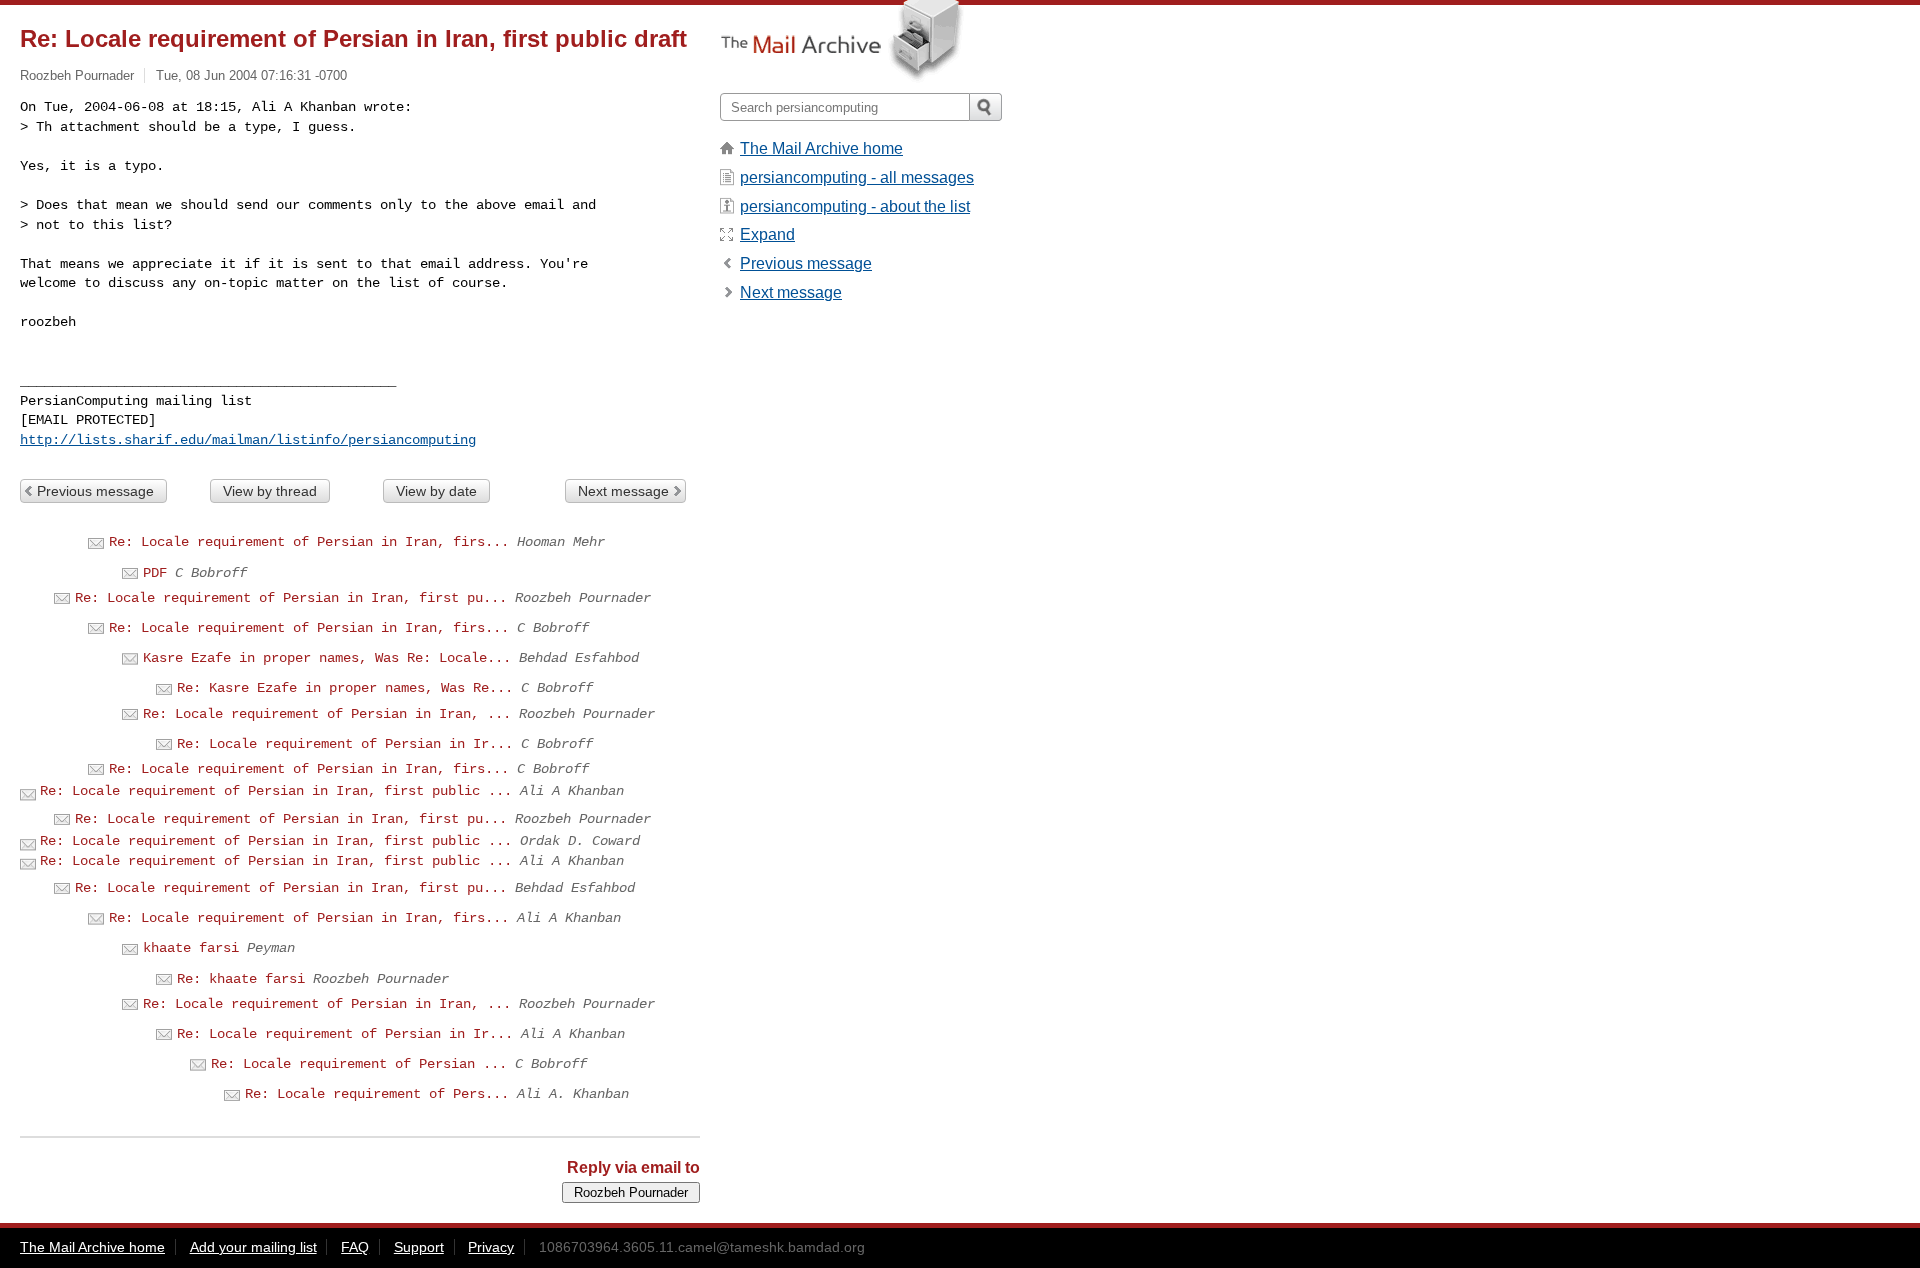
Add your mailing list (253, 1247)
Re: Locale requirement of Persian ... (359, 1064)
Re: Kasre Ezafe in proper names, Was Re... (345, 688)
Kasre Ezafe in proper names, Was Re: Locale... (327, 658)
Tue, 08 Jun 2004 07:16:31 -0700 (251, 75)
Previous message (95, 491)
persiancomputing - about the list (855, 206)
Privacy (491, 1247)
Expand (767, 234)
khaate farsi (191, 948)
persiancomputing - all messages (857, 177)
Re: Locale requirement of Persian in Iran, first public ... (276, 791)
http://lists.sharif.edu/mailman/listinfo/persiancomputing (248, 440)
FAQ (355, 1247)
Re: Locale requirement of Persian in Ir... (345, 744)
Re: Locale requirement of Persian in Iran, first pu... (291, 598)
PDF (155, 573)
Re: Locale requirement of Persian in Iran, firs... (309, 542)
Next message (623, 491)
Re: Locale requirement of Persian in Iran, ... (327, 714)
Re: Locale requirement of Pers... (377, 1094)
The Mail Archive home (821, 148)
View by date (436, 491)
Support (419, 1247)
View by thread (270, 491)
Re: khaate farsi (241, 979)
